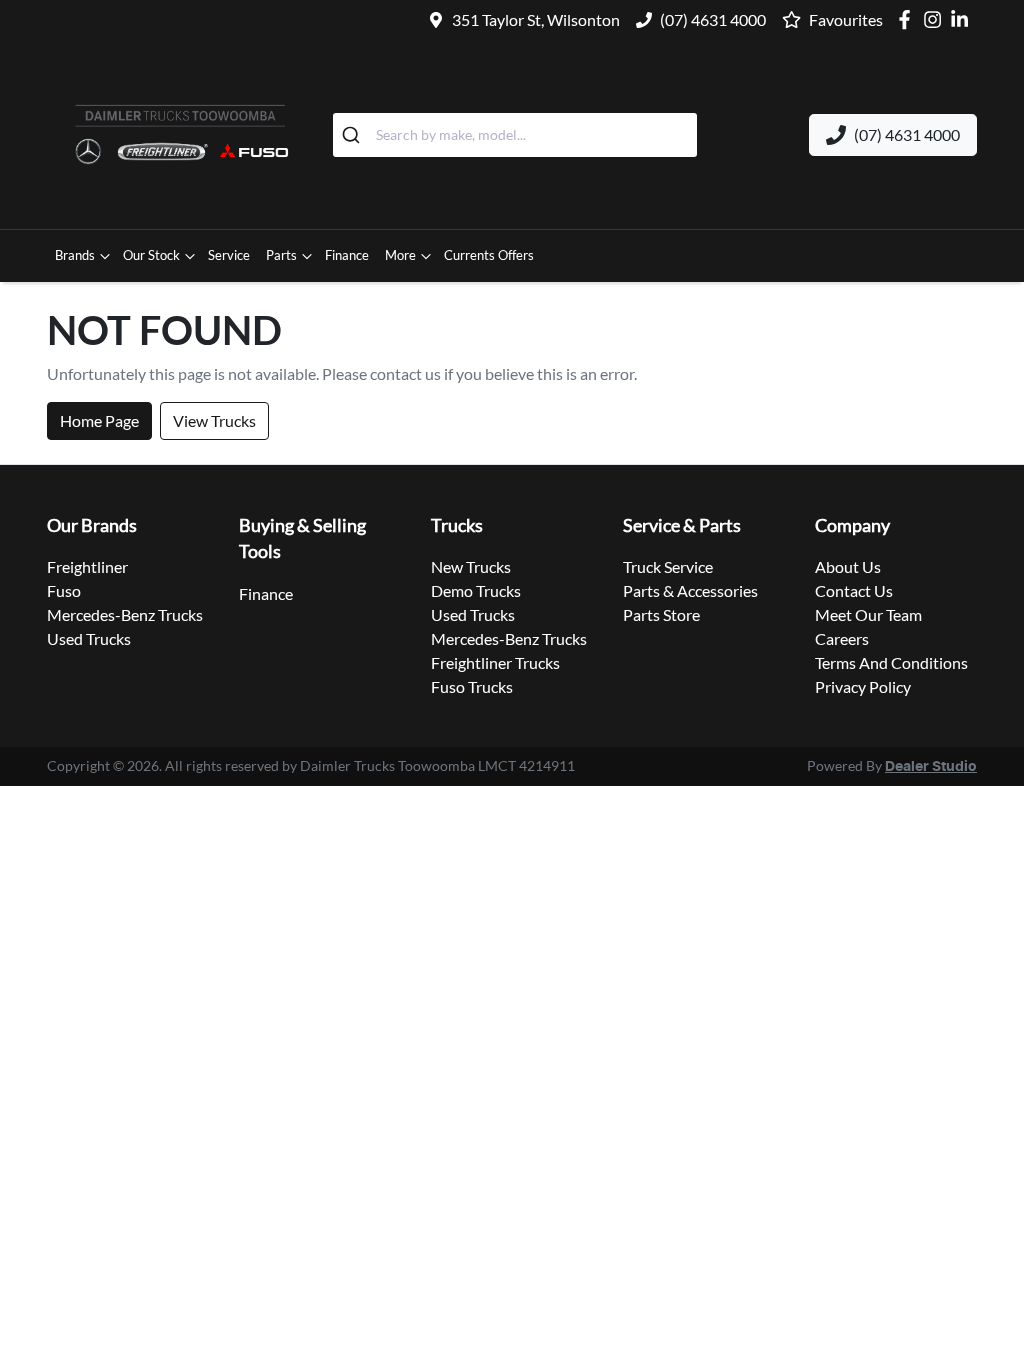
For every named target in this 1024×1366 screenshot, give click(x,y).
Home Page (99, 420)
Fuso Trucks (472, 686)
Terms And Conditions (891, 662)
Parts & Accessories (690, 590)
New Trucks (471, 566)
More (400, 255)
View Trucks (214, 420)
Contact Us (854, 590)
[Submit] (354, 135)
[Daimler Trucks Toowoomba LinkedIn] (963, 19)
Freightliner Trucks (495, 662)
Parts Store (661, 614)
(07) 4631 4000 (713, 19)
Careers (842, 638)
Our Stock (151, 255)
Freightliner (87, 566)
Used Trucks (89, 638)
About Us (848, 566)
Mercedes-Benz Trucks (125, 614)
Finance (347, 255)
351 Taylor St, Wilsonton (536, 19)
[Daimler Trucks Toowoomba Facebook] (908, 19)
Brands (75, 255)
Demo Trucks (476, 590)
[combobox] (515, 135)
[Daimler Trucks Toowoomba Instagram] (936, 19)
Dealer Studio (931, 767)
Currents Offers (489, 255)
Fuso (64, 590)
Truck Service (668, 566)
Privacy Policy (863, 686)
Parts (281, 255)
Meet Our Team (868, 614)
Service (229, 255)
